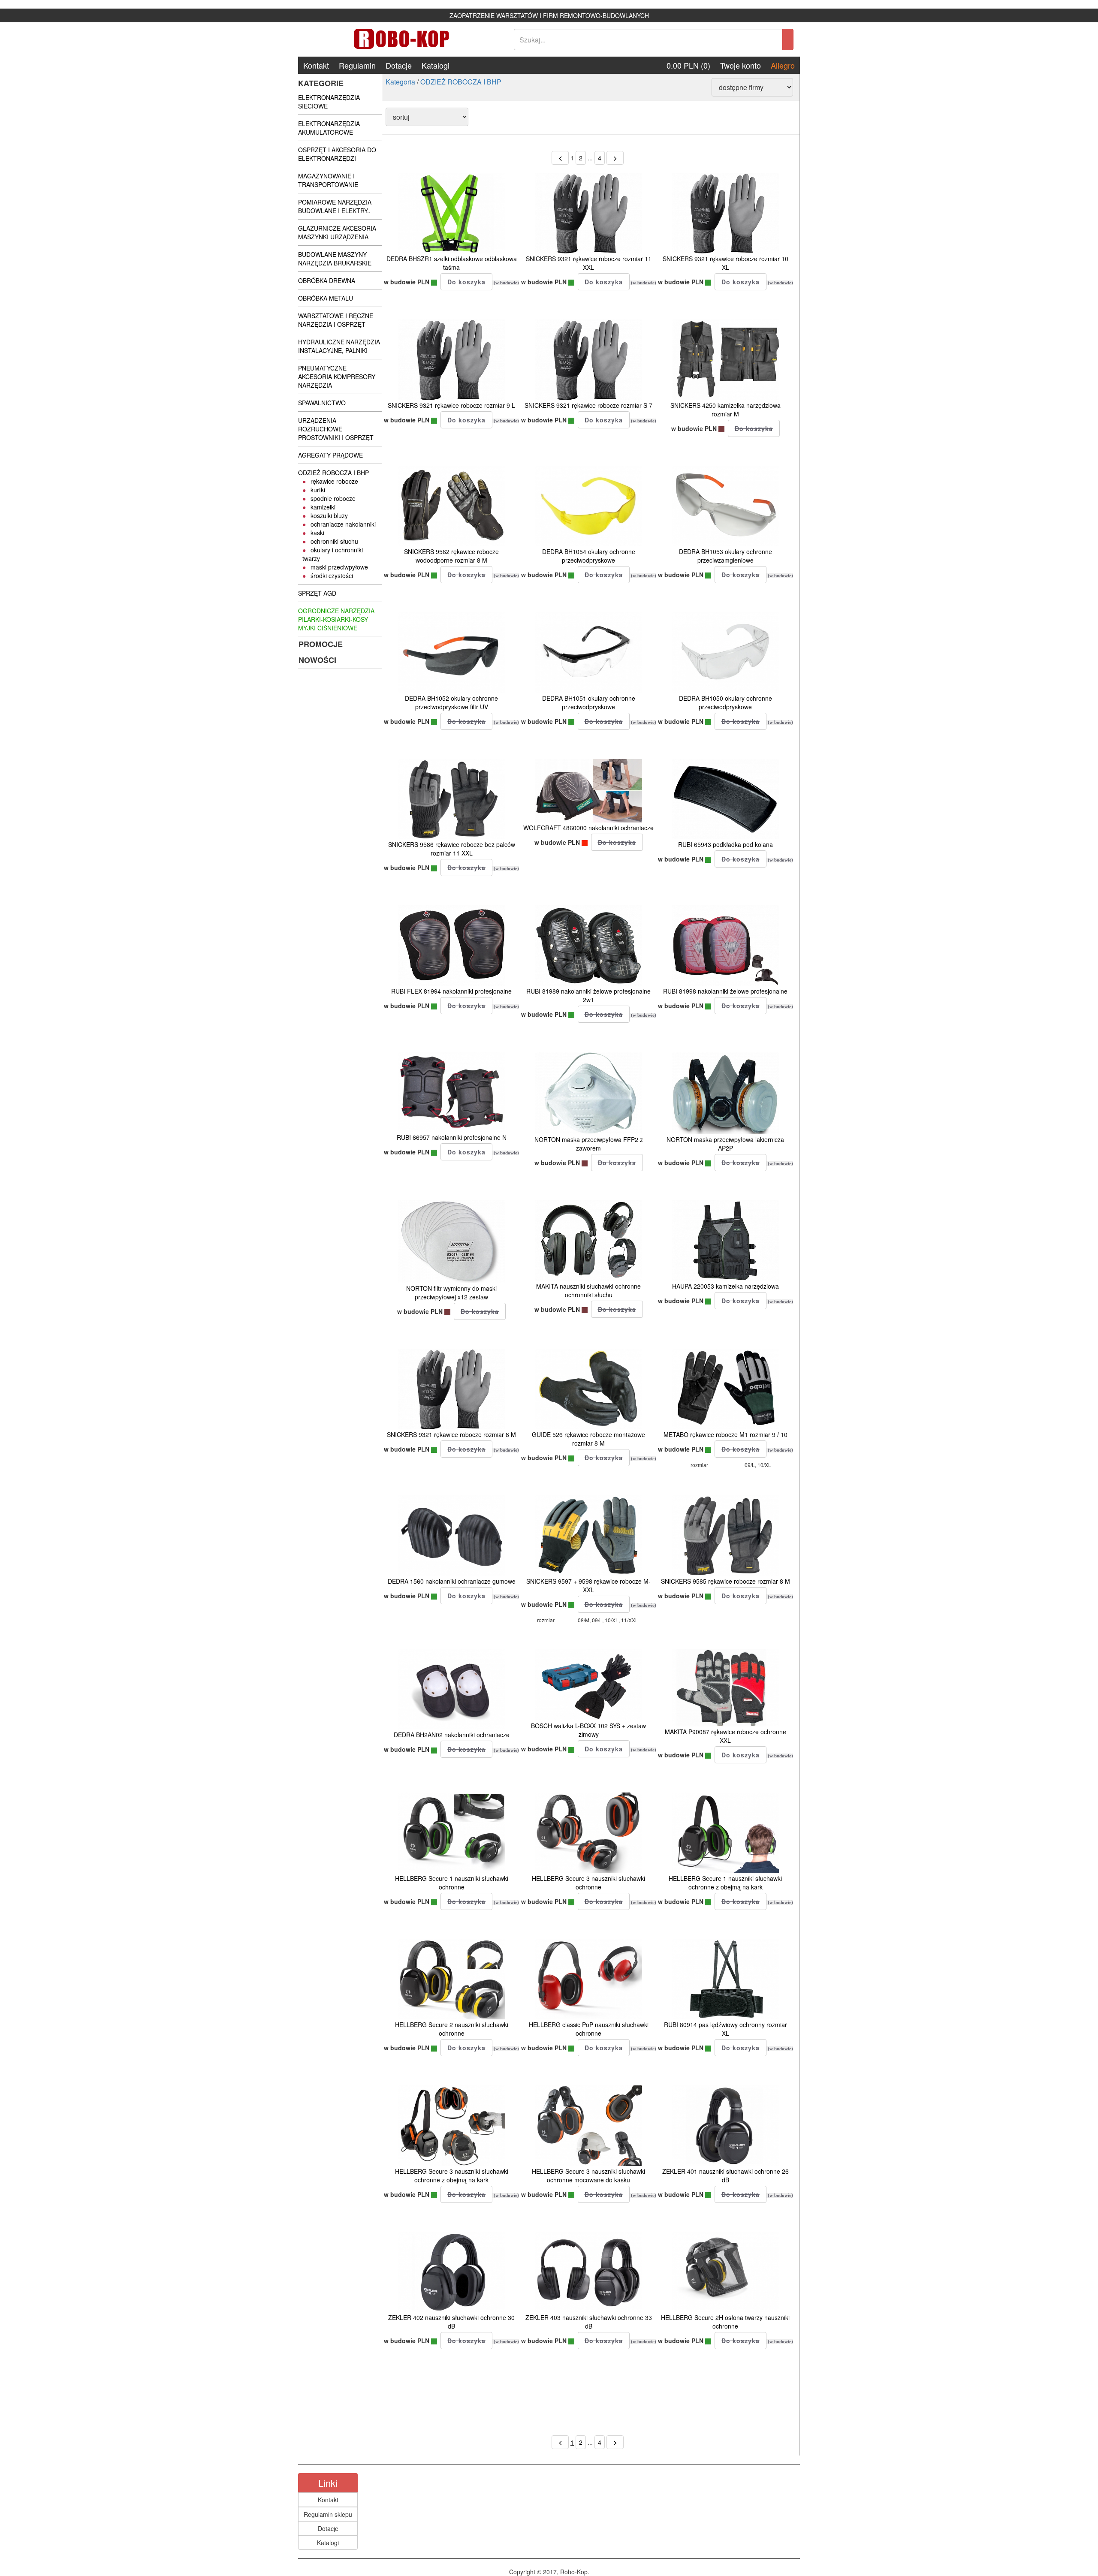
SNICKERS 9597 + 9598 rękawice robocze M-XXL (588, 1585)
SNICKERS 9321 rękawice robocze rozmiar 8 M (451, 1434)
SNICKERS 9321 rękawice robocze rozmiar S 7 (588, 405)
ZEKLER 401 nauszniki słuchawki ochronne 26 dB (725, 2175)
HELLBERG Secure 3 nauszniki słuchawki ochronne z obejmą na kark (452, 2175)
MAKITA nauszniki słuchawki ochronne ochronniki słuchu (588, 1290)
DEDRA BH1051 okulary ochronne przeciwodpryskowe (589, 702)
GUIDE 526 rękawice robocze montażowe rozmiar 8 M (588, 1439)
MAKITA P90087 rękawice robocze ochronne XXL (725, 1736)
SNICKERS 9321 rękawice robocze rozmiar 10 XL (725, 263)
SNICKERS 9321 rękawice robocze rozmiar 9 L (451, 405)
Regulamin (357, 65)
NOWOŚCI (317, 660)
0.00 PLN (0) (688, 65)
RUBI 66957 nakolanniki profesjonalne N (452, 1137)
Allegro (783, 65)
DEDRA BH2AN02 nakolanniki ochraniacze (452, 1735)
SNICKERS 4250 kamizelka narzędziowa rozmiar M (725, 410)
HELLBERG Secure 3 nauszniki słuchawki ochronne (588, 1883)
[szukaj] (788, 39)
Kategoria (400, 82)
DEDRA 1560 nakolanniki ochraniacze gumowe (452, 1581)
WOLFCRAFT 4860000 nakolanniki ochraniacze (588, 828)
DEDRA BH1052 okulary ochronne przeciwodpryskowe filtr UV (451, 702)
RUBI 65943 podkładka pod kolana (725, 844)
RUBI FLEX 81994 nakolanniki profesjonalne (451, 991)
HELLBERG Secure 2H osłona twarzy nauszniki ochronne (725, 2322)
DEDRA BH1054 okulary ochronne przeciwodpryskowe (589, 556)
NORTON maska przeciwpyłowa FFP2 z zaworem (589, 1144)
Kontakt (316, 65)
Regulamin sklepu (328, 2514)
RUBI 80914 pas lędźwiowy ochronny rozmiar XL (725, 2029)
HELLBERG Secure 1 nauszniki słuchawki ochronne (452, 1883)
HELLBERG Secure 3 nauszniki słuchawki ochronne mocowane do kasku (588, 2175)
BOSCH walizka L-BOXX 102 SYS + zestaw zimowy (588, 1730)
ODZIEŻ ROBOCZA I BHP (461, 82)
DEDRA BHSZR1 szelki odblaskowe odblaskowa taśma (452, 263)
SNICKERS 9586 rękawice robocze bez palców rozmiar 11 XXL (452, 849)
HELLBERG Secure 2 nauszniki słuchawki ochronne (452, 2029)
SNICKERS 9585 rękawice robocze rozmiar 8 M (725, 1581)
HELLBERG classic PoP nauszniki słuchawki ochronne (589, 2029)
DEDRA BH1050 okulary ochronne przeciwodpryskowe (725, 702)
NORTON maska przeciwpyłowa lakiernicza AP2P (725, 1144)
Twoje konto (741, 65)
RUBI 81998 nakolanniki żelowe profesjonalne (725, 991)
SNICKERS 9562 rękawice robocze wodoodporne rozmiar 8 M (451, 556)
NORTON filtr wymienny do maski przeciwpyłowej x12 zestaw (451, 1293)
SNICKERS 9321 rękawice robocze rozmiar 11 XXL (589, 263)
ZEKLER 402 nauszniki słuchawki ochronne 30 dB (451, 2322)
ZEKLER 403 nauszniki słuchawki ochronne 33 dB (589, 2322)
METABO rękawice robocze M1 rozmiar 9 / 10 (725, 1434)
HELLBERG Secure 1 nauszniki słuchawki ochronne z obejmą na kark (725, 1883)
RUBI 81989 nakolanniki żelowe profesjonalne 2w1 (588, 995)
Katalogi (436, 65)
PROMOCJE (321, 644)
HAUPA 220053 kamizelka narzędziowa (725, 1286)
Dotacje (399, 65)
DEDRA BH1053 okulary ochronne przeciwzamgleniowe (725, 556)
